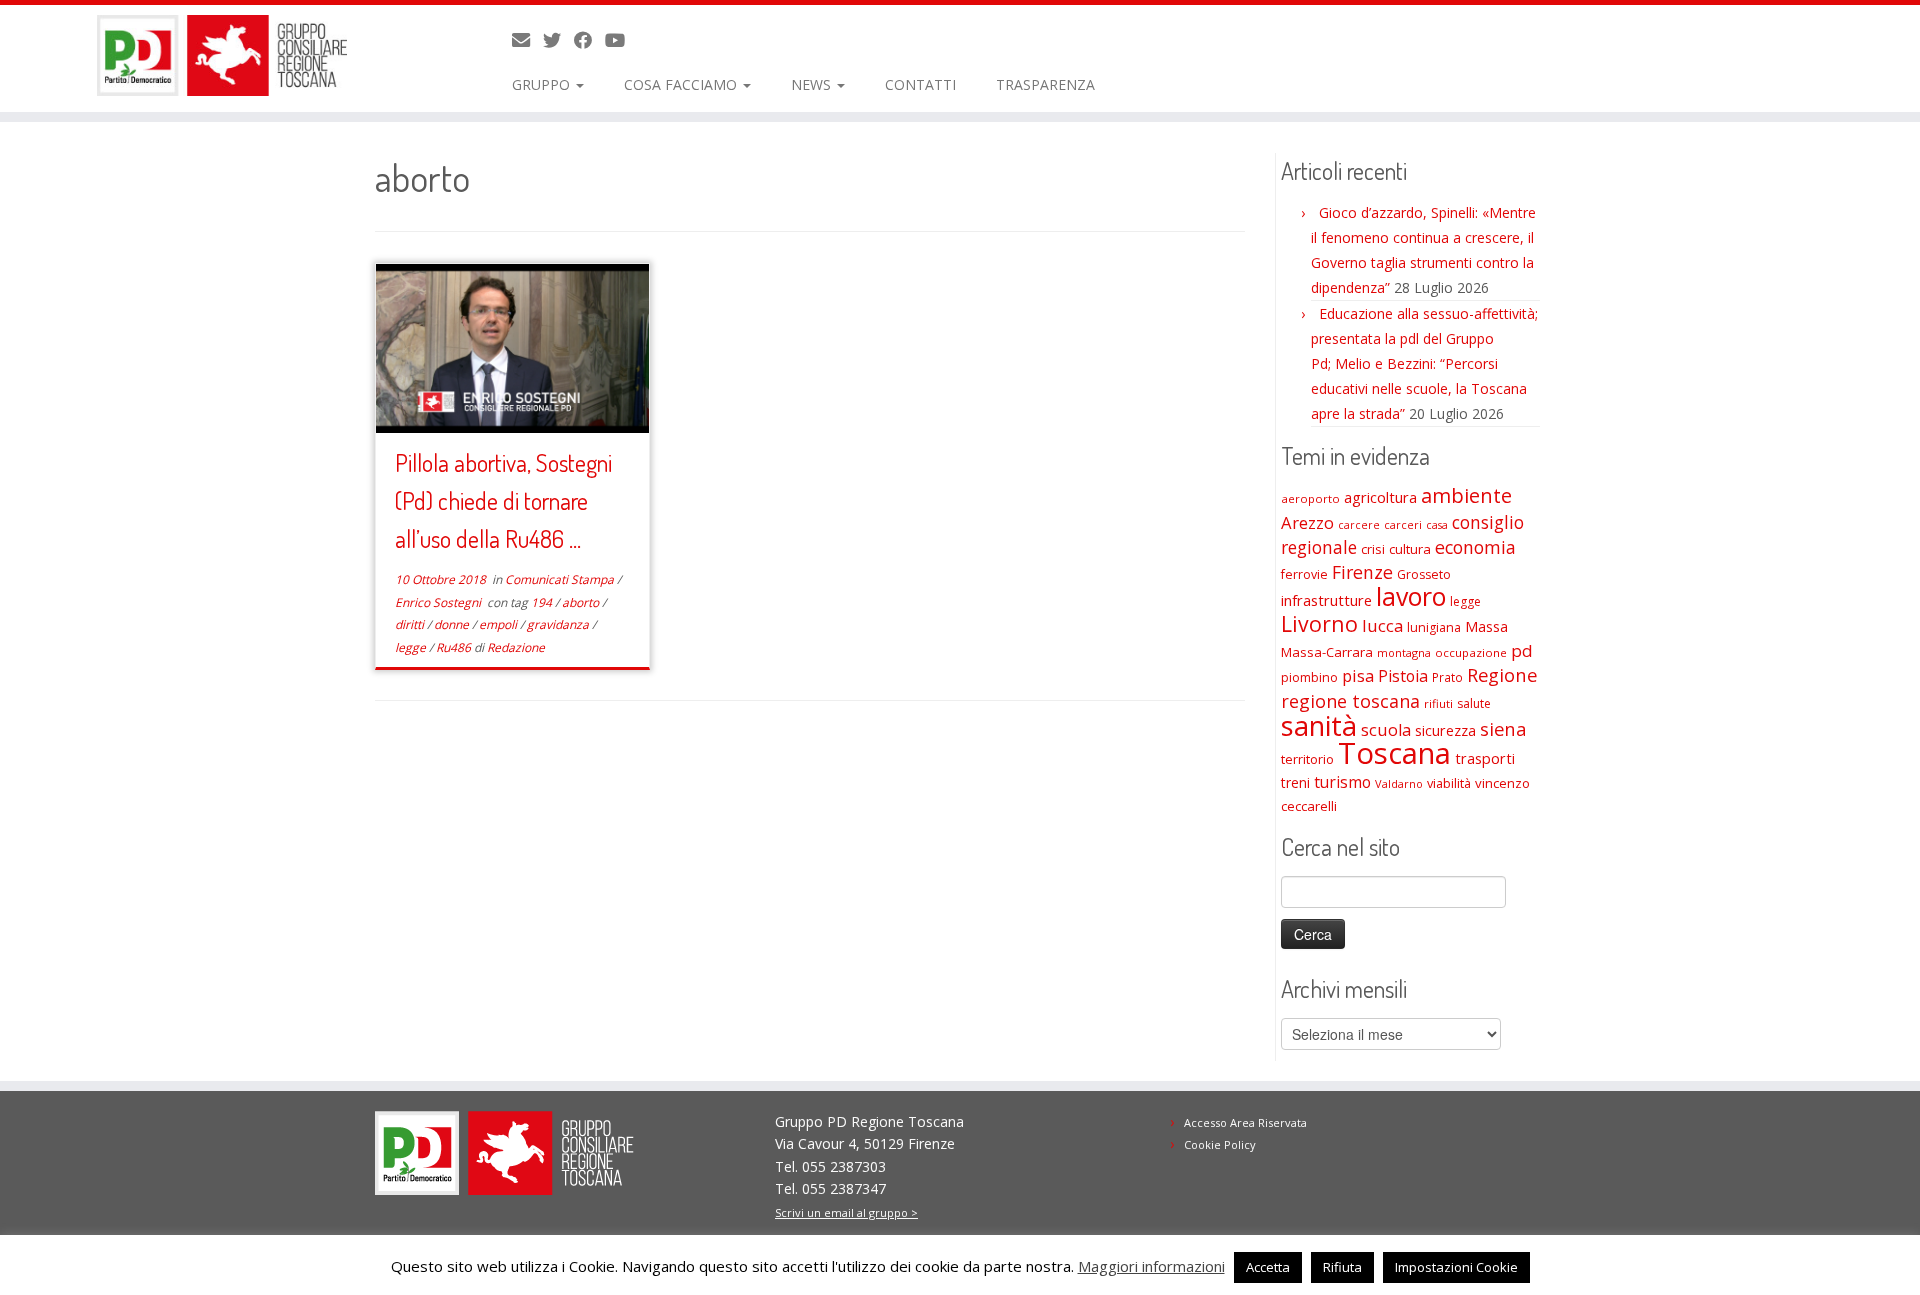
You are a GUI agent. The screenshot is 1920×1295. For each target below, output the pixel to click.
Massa (1486, 626)
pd (1522, 650)
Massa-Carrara (1327, 652)
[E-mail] (527, 40)
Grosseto (1424, 574)
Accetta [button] (1268, 1267)
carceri (1403, 524)
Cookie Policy (1220, 1144)
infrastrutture (1326, 600)
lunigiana (1434, 627)
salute (1474, 703)
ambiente (1466, 495)
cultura (1410, 549)
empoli (499, 624)
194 (543, 602)
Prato (1447, 677)
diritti (411, 624)
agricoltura (1380, 497)
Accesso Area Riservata (1245, 1122)
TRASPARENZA (1045, 84)
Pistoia (1403, 676)
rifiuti (1438, 703)
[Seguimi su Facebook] (589, 40)
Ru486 (455, 647)
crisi (1373, 549)
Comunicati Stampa (561, 579)
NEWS (813, 84)
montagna (1404, 652)
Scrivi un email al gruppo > (846, 1212)
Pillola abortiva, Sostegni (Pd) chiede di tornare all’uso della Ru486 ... (503, 500)
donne (453, 624)
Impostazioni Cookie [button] (1456, 1267)
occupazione (1471, 652)
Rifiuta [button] (1342, 1267)
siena (1503, 728)
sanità (1319, 725)
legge (412, 647)
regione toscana (1350, 701)
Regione (1502, 674)
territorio (1307, 759)
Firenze (1362, 572)
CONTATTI (920, 84)
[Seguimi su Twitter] (558, 40)
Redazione (516, 647)
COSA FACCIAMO (682, 84)
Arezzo (1307, 522)
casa (1437, 525)
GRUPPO (543, 84)
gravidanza (559, 624)
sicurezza (1445, 730)
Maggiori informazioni (1151, 1266)
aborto (582, 602)
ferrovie (1304, 574)
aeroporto (1310, 498)
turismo (1342, 782)
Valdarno (1399, 783)
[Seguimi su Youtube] (621, 40)
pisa (1358, 675)
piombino (1309, 677)
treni (1295, 782)
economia (1475, 547)
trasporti (1485, 758)
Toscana (1394, 753)
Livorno (1319, 623)
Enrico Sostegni (439, 602)
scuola (1386, 730)
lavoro (1411, 596)
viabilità (1449, 783)
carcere (1359, 525)
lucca (1382, 625)
